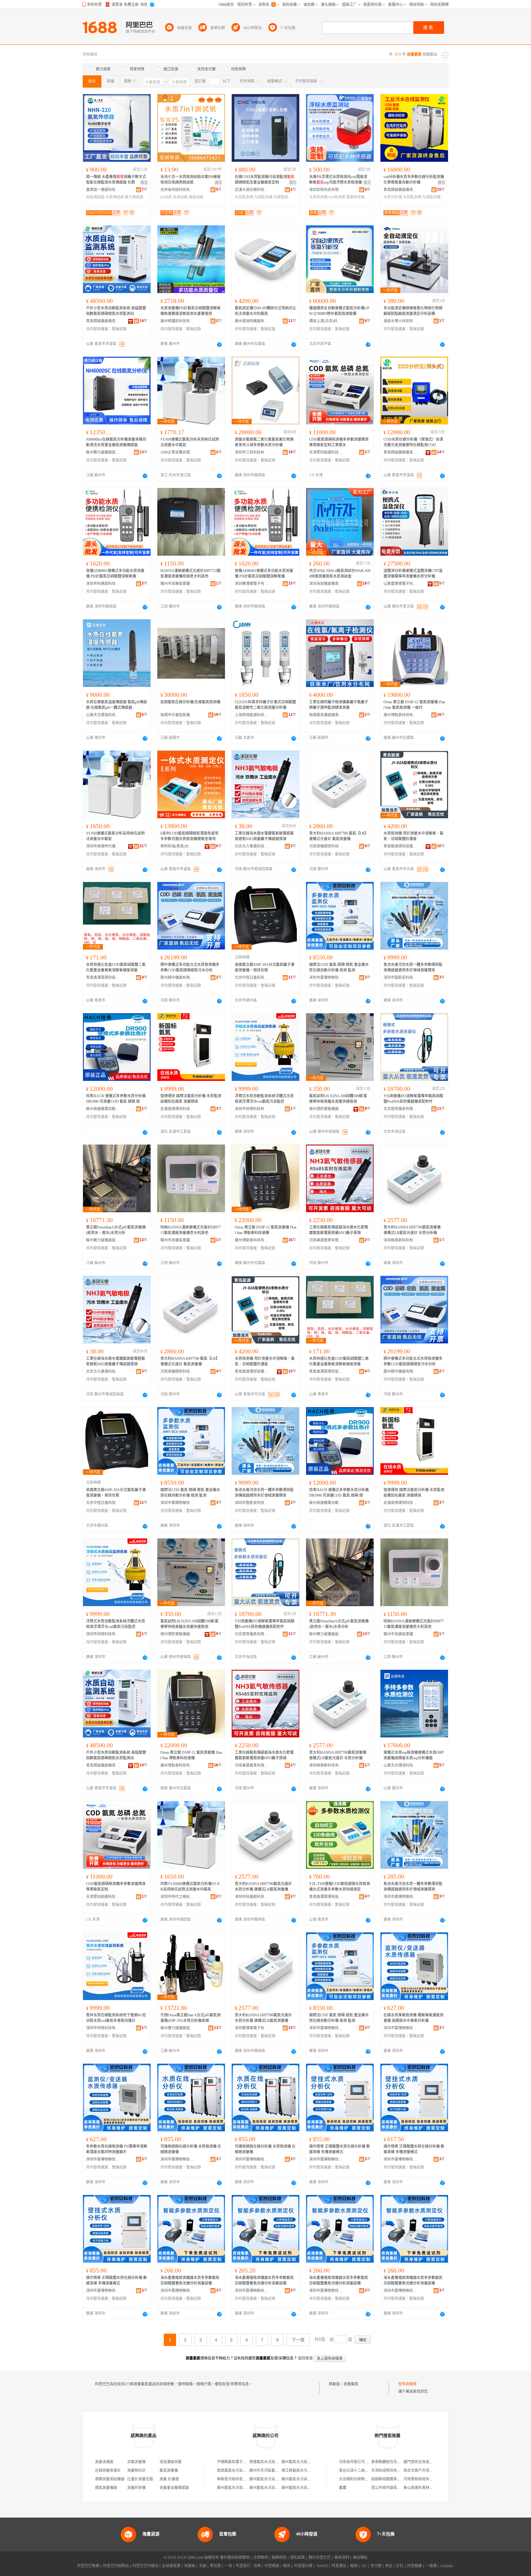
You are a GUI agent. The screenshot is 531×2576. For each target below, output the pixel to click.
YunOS (322, 2566)
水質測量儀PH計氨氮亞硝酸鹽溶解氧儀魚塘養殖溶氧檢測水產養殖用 (191, 311)
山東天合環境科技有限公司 (103, 715)
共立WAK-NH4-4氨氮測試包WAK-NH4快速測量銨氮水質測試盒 (340, 574)
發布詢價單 (407, 2384)
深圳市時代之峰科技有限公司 (177, 1897)
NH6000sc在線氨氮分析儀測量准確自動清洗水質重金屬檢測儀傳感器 (116, 442)
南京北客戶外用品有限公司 (426, 2471)
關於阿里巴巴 (320, 2558)
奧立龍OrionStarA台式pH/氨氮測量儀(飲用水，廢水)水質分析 (116, 1230)
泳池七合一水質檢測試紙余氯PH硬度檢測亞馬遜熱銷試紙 (191, 180)
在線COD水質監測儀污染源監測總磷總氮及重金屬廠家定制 (265, 180)
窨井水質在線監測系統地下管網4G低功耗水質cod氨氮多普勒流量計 (116, 2018)
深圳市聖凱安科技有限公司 (400, 978)
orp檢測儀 (337, 197)
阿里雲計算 (303, 2566)
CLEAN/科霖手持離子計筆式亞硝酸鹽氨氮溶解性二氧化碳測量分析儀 (265, 705)
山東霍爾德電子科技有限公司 (400, 584)
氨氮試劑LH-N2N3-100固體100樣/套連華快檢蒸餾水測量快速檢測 (338, 1099)
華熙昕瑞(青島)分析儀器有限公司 (177, 846)
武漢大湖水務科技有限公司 (252, 190)
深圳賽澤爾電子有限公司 (252, 584)
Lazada (447, 2566)
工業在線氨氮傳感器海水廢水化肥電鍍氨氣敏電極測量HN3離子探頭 (339, 1230)
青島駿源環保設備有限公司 (400, 846)
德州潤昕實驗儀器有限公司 (326, 1109)
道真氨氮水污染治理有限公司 (241, 2471)
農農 (343, 2488)
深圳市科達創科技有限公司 (103, 584)
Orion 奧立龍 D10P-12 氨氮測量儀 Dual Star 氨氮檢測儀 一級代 (414, 705)
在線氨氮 (281, 197)
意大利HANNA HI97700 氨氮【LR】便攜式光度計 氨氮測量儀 (339, 836)
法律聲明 (261, 2558)
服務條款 (279, 2558)
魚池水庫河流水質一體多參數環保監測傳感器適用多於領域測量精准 (413, 967)
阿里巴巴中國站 (145, 2566)
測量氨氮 (351, 2384)
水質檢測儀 (318, 197)
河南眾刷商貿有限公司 (422, 2479)
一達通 (431, 2566)
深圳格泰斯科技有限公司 (400, 1240)
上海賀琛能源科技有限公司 (252, 715)
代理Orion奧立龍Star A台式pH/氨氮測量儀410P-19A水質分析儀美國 (191, 2018)
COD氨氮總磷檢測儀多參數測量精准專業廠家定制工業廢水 (339, 442)
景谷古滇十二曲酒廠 (356, 2471)
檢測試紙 (180, 197)
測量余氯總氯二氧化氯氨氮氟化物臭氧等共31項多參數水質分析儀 (264, 442)
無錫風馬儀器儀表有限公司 (326, 715)
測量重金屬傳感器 (174, 2488)
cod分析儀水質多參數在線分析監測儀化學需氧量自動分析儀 (414, 180)
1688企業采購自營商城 (177, 452)
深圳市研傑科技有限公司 (252, 1109)
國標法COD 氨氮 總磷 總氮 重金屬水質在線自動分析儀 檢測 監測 (339, 967)
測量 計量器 (169, 2479)
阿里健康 (415, 2566)
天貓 (203, 2566)
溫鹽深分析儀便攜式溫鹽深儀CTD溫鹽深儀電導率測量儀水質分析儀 (413, 574)
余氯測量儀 (136, 2462)
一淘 (228, 2566)
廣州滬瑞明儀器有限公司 (252, 321)
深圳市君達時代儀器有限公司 (103, 846)
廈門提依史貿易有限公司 (424, 2462)
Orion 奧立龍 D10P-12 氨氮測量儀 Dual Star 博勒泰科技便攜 (265, 1230)
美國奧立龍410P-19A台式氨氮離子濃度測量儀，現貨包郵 (265, 967)
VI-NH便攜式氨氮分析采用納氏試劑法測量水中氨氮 (190, 442)
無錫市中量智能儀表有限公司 (177, 715)
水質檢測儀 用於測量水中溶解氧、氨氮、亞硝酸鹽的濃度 (413, 836)
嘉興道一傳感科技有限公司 (103, 190)
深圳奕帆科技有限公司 (326, 190)
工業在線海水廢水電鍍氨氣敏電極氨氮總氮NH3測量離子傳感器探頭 (264, 836)
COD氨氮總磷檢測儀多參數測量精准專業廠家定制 (116, 1887)
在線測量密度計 (108, 2471)
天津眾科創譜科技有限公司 (326, 452)
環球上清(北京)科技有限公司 (326, 321)
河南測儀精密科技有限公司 (326, 846)
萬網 (354, 2566)
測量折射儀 (136, 2488)
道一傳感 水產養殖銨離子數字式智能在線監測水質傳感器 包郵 (116, 180)
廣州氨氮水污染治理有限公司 (305, 2462)
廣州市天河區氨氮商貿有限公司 (275, 2471)
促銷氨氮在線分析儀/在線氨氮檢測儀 (190, 702)
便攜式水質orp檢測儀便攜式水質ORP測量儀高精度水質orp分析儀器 (414, 1755)
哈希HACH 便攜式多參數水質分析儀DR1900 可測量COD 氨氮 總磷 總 (116, 1099)
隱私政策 (297, 2558)
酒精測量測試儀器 (110, 2479)
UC (364, 2566)
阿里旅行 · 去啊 (248, 2566)
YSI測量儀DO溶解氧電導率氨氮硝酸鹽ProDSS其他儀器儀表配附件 (413, 1099)
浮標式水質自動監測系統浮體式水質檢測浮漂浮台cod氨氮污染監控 (264, 1099)
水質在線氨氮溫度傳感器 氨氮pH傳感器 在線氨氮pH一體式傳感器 (116, 705)
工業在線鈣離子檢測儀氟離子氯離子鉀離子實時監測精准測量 (339, 705)
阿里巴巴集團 (88, 2566)
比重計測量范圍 (140, 2479)
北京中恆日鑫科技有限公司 (252, 978)
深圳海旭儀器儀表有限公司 (326, 584)
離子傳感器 (134, 197)
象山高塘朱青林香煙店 (422, 2488)
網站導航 (360, 2558)
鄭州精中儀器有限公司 (177, 978)
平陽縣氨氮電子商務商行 (237, 2462)
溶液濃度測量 (171, 2462)
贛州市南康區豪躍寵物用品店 (177, 584)
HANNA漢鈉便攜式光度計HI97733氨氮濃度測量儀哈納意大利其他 (191, 574)
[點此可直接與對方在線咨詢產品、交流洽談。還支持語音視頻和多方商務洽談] (219, 344)
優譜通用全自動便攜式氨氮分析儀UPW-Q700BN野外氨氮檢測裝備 (339, 311)
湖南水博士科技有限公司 (400, 321)
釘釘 (400, 2566)
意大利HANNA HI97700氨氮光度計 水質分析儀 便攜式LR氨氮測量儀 (263, 1887)
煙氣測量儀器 (106, 2488)
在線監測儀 (263, 197)
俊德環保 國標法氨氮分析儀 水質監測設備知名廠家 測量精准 (191, 1099)
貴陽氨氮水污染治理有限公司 (273, 2462)
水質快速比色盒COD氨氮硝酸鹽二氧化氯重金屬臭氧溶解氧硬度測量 (116, 967)
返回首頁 (305, 2358)
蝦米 (287, 2566)
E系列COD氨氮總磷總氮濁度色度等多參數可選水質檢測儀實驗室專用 (189, 836)
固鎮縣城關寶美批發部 (390, 2479)
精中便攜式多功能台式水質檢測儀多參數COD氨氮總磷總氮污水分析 (190, 967)
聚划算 (215, 2566)
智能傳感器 (95, 197)
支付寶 (376, 2566)
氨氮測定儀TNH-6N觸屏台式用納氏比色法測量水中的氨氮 (265, 311)
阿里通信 (339, 2566)
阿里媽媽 (272, 2566)
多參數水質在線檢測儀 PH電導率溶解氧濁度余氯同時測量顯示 (117, 2149)
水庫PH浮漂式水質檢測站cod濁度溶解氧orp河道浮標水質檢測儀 (338, 180)
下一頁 (298, 2340)
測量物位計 (136, 2471)
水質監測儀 (244, 197)
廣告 (144, 183)
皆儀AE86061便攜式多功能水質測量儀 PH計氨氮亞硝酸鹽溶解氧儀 (115, 574)
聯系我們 (342, 2558)
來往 (389, 2566)
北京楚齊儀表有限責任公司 (400, 1109)
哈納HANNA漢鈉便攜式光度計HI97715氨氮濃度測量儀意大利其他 (191, 1230)
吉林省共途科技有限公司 (177, 190)
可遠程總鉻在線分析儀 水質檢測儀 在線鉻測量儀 (191, 2149)
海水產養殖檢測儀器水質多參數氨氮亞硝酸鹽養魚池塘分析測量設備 (190, 2280)
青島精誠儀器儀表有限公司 (400, 190)
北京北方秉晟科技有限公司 (252, 846)
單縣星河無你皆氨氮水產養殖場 (243, 2479)
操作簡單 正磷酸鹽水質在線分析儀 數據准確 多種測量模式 (340, 2149)
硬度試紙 (196, 197)
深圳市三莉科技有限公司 (252, 452)
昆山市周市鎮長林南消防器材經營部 (401, 2488)
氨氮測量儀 (169, 2471)
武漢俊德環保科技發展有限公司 (177, 1109)
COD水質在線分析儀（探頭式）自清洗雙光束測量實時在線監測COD (413, 442)
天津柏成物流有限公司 (390, 2471)
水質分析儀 (393, 197)
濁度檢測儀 (355, 197)
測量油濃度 (104, 2462)
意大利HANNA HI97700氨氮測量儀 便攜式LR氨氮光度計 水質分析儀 (412, 1230)
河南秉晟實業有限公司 (326, 1240)
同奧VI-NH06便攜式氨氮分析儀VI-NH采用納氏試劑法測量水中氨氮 (190, 1887)
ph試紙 (166, 197)
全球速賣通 (171, 2566)
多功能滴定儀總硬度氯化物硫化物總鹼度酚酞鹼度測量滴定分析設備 (413, 311)
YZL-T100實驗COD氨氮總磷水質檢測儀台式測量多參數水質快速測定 (340, 1887)
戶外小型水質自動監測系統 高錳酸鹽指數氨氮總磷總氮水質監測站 (116, 311)
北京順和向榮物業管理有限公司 (365, 2479)
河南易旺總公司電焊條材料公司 (365, 2462)
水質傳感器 (115, 197)
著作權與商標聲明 (235, 2558)
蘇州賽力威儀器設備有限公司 (103, 452)
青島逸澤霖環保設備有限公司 (103, 978)
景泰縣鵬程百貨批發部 (390, 2462)
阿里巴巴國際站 (116, 2566)
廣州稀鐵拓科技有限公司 (177, 321)
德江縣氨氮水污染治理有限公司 (307, 2471)
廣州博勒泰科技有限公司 (400, 715)
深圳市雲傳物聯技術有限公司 (326, 978)
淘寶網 (190, 2566)
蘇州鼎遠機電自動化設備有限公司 (103, 1109)
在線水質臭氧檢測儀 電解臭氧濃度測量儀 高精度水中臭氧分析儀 (413, 2018)
